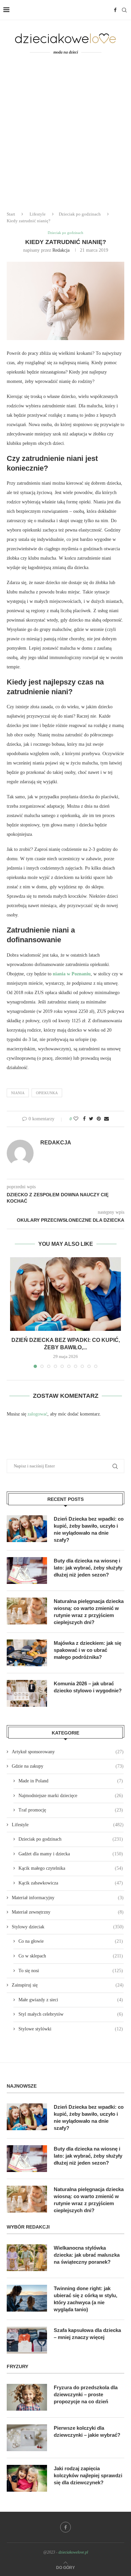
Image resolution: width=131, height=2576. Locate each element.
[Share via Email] (106, 1119)
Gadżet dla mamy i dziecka (71, 1854)
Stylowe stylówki (71, 2029)
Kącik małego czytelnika (71, 1868)
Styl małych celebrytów (71, 2014)
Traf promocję (71, 1810)
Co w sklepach (71, 1956)
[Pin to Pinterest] (99, 1119)
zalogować (37, 1414)
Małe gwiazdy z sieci (71, 2000)
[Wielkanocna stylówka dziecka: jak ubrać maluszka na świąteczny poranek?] (27, 2258)
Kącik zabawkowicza (71, 1883)
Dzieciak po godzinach (80, 214)
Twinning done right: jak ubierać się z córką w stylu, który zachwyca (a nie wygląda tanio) (85, 2299)
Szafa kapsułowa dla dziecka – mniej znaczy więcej (87, 2334)
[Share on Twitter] (91, 1119)
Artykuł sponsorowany (68, 1752)
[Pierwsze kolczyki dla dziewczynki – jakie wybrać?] (27, 2438)
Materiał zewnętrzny (68, 1912)
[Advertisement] (65, 137)
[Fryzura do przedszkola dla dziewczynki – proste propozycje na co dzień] (27, 2397)
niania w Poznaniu (72, 974)
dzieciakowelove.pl (73, 2552)
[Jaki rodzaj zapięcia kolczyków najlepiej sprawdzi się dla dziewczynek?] (27, 2478)
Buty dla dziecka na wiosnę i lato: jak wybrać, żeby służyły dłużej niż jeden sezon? (88, 1568)
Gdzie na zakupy (68, 1766)
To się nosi (71, 1971)
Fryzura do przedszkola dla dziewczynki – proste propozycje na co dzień (86, 2394)
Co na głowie (71, 1941)
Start (11, 214)
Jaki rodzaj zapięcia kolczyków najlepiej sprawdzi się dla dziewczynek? (88, 2475)
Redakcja (61, 250)
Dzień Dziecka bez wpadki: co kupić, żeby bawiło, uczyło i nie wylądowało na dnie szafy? (89, 1529)
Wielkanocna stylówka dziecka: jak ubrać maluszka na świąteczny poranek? (87, 2255)
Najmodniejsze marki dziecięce (71, 1796)
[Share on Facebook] (84, 1119)
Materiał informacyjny (68, 1898)
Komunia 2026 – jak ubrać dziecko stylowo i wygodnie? (88, 1687)
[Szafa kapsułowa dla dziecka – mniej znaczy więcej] (27, 2340)
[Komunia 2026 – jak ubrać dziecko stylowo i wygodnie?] (27, 1693)
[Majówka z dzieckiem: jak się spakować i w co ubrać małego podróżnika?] (27, 1653)
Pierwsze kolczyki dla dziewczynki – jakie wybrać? (87, 2431)
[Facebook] (115, 10)
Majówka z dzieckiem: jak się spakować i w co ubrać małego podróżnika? (88, 1650)
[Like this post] (76, 1119)
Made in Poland (71, 1781)
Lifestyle (38, 214)
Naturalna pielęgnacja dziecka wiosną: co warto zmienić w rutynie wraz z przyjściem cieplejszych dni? (89, 1612)
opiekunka (47, 1093)
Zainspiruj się (68, 1985)
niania (18, 1093)
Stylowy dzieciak (68, 1927)
